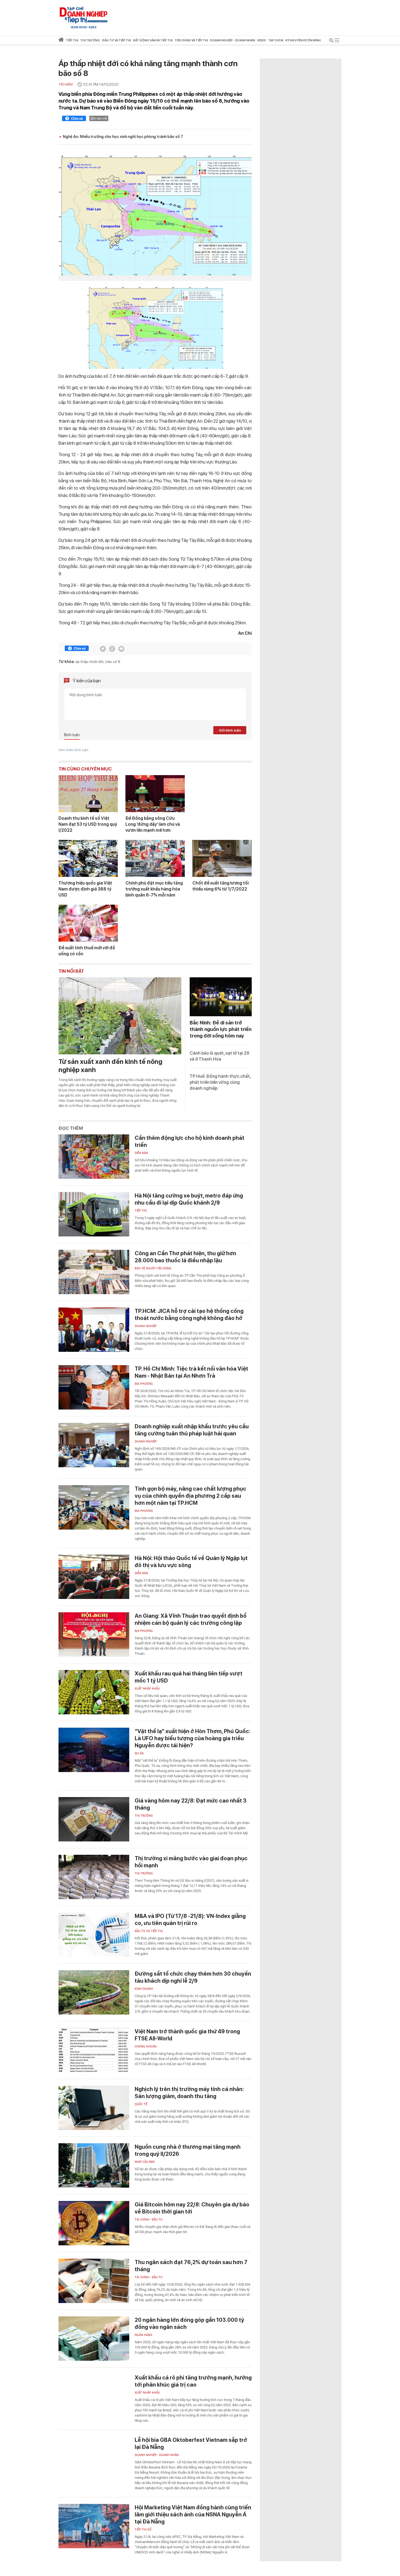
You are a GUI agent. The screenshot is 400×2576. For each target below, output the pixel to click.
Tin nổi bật (71, 971)
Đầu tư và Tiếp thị (149, 1931)
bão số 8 (113, 662)
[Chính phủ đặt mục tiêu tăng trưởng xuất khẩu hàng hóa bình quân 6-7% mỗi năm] (155, 858)
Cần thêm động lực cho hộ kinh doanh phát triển (190, 1141)
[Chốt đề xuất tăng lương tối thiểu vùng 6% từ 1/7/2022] (222, 858)
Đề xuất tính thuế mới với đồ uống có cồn (87, 951)
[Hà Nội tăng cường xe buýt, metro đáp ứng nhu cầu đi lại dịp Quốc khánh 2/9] (94, 1214)
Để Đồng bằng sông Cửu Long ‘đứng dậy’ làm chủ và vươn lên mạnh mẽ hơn (153, 824)
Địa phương (144, 1384)
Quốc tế (141, 2104)
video (262, 40)
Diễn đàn (141, 1153)
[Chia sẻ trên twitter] (103, 649)
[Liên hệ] (121, 649)
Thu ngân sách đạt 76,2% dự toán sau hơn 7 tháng (191, 2266)
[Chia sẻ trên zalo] (112, 649)
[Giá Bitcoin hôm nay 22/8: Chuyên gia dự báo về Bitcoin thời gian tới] (94, 2223)
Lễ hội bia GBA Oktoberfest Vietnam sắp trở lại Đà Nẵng (191, 2443)
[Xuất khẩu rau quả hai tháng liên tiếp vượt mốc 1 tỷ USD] (94, 1692)
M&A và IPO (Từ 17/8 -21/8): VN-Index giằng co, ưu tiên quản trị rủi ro (190, 1920)
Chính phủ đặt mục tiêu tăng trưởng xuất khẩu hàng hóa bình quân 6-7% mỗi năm (154, 889)
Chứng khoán (146, 2047)
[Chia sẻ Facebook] (74, 119)
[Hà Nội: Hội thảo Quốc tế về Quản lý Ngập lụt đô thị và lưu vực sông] (94, 1577)
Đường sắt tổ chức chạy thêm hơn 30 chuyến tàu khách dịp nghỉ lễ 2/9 (193, 1977)
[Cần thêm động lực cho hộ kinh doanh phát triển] (94, 1157)
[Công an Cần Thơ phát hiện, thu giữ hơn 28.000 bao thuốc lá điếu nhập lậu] (94, 1272)
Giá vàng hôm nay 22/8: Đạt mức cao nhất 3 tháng (191, 1804)
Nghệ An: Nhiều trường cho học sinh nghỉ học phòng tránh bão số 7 (123, 137)
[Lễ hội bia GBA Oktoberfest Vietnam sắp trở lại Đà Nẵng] (94, 2459)
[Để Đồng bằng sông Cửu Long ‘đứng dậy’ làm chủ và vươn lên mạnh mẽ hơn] (155, 794)
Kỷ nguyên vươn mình (303, 40)
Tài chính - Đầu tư (149, 2220)
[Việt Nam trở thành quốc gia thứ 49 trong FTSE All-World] (94, 2050)
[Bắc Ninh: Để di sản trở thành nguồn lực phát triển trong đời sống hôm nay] (221, 997)
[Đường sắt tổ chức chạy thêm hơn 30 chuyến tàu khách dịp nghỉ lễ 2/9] (94, 1992)
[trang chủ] (61, 41)
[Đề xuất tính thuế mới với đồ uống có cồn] (88, 923)
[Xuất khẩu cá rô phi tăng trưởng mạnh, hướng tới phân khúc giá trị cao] (94, 2396)
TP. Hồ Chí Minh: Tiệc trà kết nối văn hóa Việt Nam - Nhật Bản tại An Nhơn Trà (191, 1372)
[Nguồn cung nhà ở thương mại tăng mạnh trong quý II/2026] (94, 2165)
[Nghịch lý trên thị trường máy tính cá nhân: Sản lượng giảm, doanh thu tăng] (94, 2108)
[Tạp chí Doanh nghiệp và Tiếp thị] (84, 15)
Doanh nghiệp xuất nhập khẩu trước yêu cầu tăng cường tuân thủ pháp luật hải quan (192, 1430)
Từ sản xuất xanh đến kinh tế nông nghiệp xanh (110, 1066)
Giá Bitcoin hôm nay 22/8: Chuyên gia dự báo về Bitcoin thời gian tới (192, 2208)
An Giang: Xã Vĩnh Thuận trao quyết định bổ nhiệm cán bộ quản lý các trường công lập (191, 1619)
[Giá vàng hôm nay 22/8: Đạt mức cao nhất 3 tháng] (94, 1819)
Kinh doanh (144, 1989)
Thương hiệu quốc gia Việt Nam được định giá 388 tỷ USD (85, 889)
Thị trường (144, 1816)
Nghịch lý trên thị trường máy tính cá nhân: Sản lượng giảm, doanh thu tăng (189, 2093)
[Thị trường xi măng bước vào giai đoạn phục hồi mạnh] (94, 1877)
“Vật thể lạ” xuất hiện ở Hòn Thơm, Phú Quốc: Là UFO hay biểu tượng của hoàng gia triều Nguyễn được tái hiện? (193, 1738)
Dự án (139, 1753)
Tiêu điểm (66, 85)
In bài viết (100, 118)
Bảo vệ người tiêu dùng (153, 1268)
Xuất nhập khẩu (147, 1689)
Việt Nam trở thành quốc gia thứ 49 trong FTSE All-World (187, 2035)
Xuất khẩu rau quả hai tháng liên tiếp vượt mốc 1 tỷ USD (189, 1677)
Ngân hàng (144, 2335)
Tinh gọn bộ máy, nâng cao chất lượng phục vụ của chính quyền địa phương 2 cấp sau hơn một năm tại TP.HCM (190, 1496)
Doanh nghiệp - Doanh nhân (157, 2455)
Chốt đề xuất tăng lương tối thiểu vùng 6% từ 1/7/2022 (221, 886)
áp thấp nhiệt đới (90, 662)
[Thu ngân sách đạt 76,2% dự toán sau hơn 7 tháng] (94, 2281)
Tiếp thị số (143, 2530)
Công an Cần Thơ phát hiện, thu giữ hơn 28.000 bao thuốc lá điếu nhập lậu (185, 1257)
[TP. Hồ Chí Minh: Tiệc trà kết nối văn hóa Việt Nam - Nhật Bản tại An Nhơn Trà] (94, 1387)
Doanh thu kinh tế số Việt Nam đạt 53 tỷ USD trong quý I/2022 (88, 824)
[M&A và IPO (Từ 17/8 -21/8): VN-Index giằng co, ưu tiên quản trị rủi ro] (94, 1935)
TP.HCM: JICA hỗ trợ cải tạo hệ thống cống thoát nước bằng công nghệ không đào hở (189, 1315)
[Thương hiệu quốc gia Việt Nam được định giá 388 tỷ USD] (88, 858)
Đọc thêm (71, 1128)
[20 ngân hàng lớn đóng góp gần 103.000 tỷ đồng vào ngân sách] (94, 2339)
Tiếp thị (72, 40)
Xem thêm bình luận (73, 750)
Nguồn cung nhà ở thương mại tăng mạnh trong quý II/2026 (188, 2150)
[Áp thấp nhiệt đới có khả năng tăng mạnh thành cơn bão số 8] (155, 215)
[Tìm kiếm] (331, 41)
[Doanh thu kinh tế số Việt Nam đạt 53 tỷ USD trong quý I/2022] (88, 794)
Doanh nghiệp (146, 1326)
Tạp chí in (276, 40)
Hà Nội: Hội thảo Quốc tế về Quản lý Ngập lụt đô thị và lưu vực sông (191, 1562)
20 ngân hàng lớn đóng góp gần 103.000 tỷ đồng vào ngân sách (189, 2323)
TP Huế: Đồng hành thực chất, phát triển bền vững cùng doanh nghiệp (220, 1082)
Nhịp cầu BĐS (145, 2162)
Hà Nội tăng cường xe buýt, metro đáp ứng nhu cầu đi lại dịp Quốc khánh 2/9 (189, 1199)
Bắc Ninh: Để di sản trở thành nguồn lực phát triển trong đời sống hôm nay (221, 1029)
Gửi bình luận (230, 730)
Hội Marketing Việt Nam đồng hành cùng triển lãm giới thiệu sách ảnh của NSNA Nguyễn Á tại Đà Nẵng (193, 2514)
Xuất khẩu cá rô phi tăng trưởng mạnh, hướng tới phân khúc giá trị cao (193, 2381)
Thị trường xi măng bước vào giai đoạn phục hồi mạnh (191, 1862)
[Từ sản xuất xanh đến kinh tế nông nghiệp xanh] (120, 1016)
